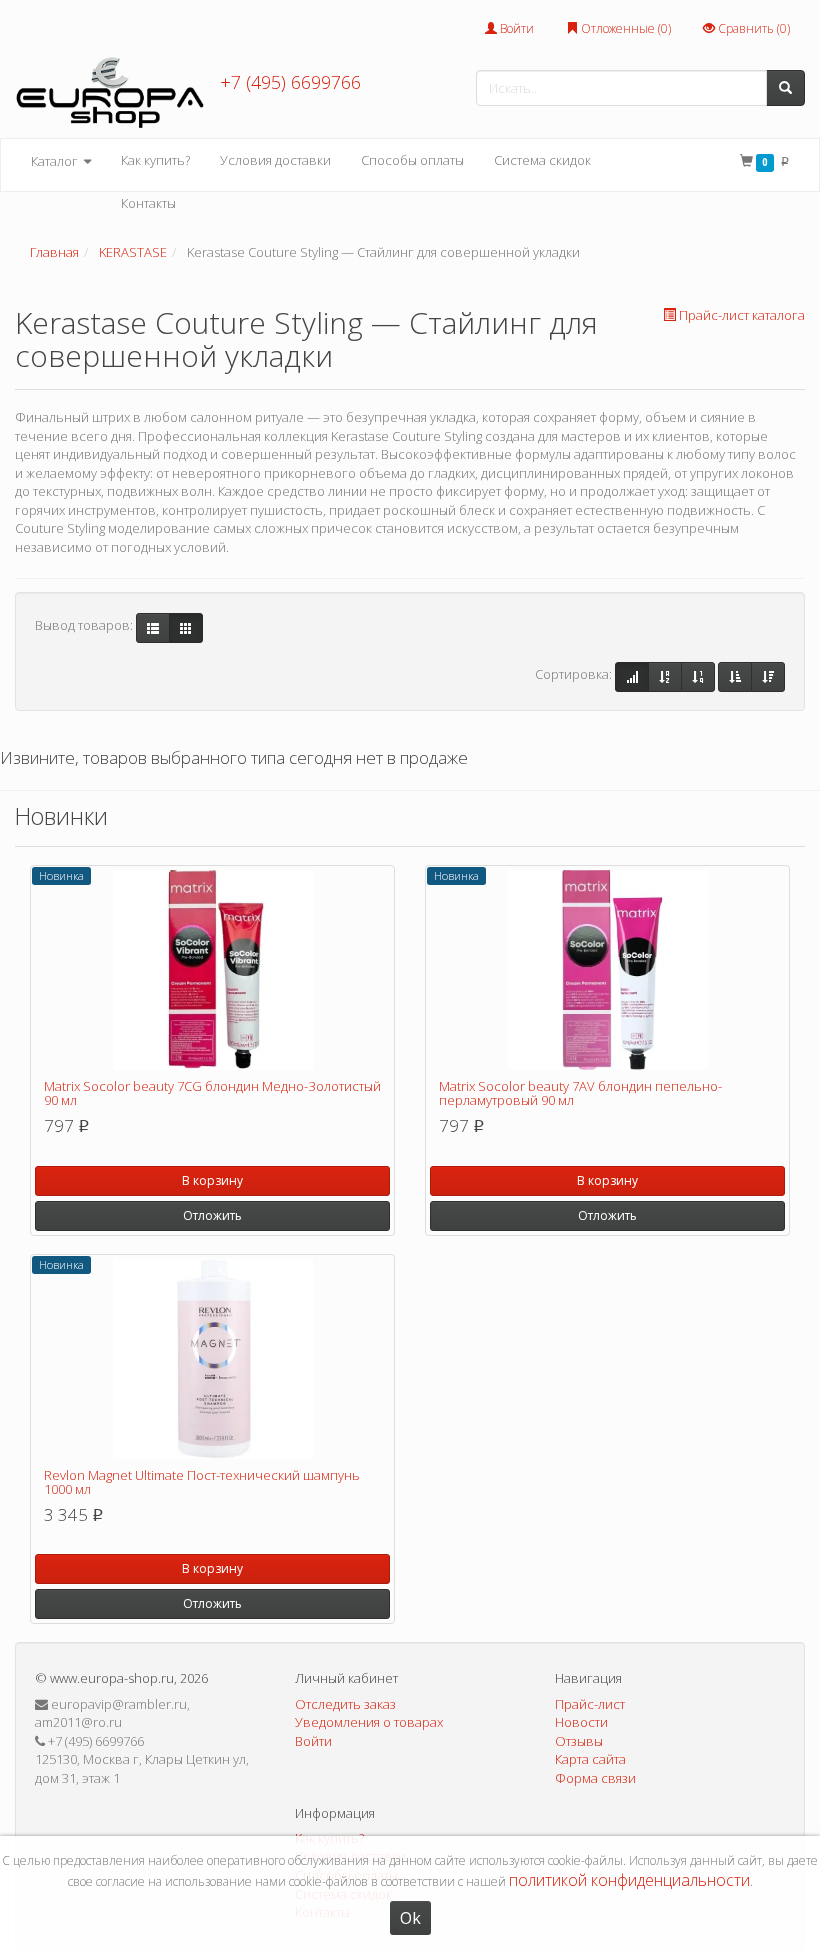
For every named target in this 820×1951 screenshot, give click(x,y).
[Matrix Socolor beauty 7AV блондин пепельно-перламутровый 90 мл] (607, 970)
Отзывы (579, 1741)
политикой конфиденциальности (629, 1880)
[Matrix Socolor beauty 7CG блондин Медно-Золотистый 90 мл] (212, 970)
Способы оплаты (412, 160)
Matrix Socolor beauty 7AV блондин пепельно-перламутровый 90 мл (580, 1093)
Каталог (56, 161)
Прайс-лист (590, 1704)
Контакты (148, 203)
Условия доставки (275, 160)
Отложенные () (624, 28)
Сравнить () (752, 28)
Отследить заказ (345, 1704)
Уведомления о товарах (369, 1722)
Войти (515, 28)
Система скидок (542, 160)
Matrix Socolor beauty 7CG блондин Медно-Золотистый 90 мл (212, 1093)
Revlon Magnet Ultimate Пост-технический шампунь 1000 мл (202, 1482)
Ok (410, 1918)
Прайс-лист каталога (742, 315)
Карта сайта (590, 1759)
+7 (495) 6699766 (290, 82)
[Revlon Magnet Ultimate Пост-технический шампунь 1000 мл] (212, 1359)
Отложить (212, 1215)
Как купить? (155, 160)
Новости (581, 1722)
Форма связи (595, 1778)
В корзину (212, 1180)
